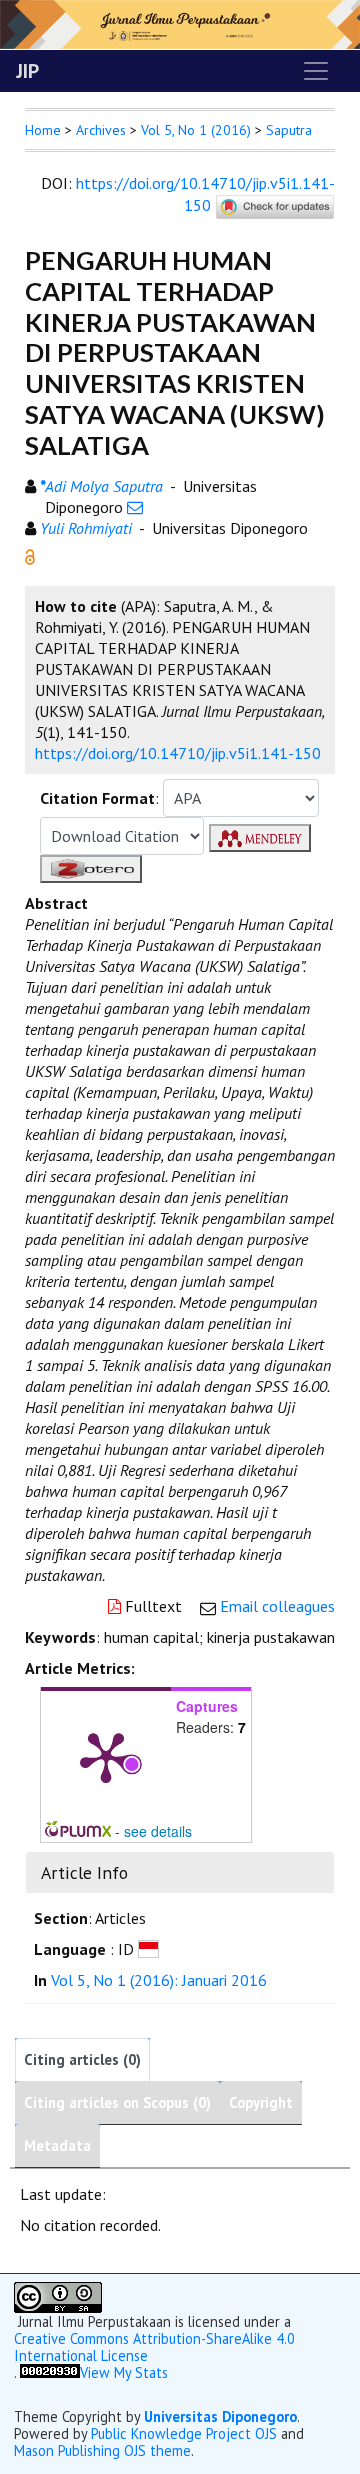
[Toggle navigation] (316, 71)
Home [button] (43, 130)
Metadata (57, 2145)
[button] (30, 555)
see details (158, 1831)
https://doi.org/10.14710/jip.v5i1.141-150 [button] (178, 753)
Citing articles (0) (82, 2059)
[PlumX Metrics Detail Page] (106, 1756)
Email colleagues (277, 1606)
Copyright (261, 2102)
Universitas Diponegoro (220, 2416)
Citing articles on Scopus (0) (117, 2102)
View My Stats (124, 2372)
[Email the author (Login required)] (135, 507)
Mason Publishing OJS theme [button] (102, 2450)
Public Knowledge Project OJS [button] (184, 2433)
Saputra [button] (289, 130)
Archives (101, 130)
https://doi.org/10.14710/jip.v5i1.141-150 (205, 194)
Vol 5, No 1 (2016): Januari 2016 (159, 1980)
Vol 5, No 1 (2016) (196, 130)
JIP (27, 71)
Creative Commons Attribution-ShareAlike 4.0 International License (154, 2347)
